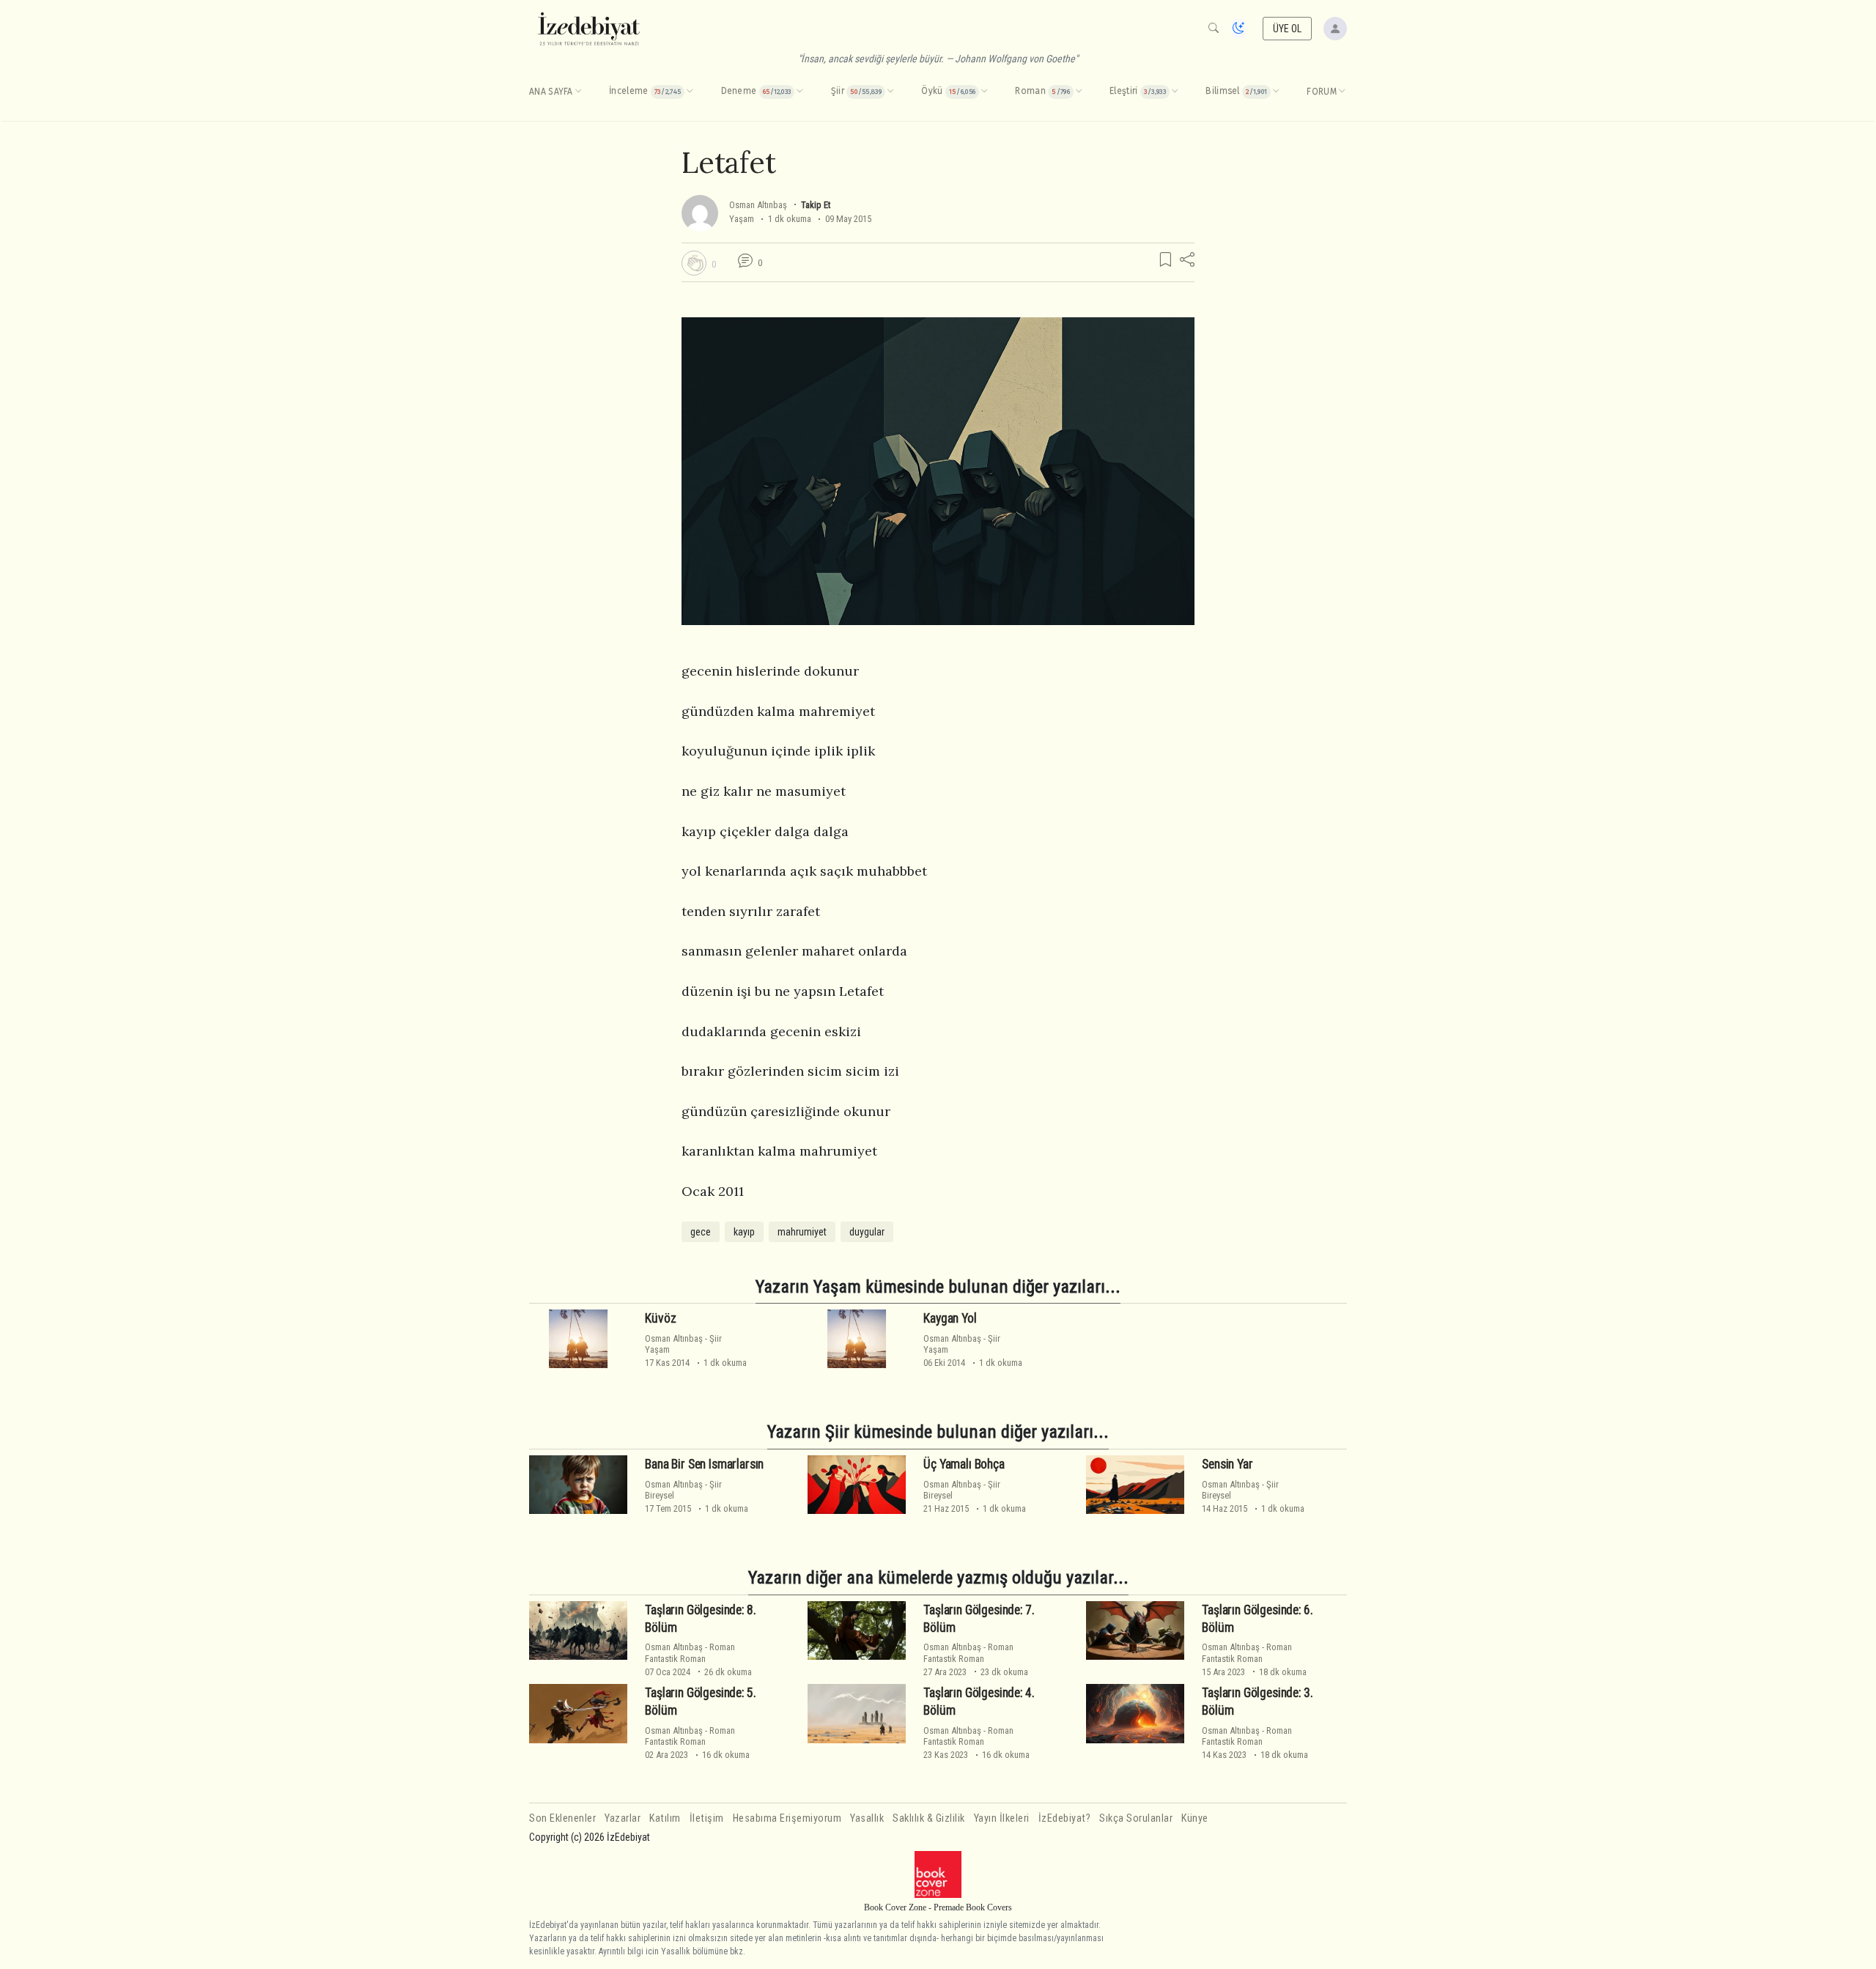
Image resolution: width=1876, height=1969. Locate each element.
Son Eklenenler (562, 1818)
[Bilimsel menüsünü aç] (1276, 92)
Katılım (665, 1818)
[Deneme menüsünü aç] (799, 92)
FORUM (1322, 92)
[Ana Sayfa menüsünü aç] (578, 92)
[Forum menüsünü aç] (1342, 92)
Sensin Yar (1227, 1464)
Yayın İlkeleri (1002, 1818)
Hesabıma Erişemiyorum (787, 1818)
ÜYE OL (1288, 29)
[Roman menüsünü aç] (1079, 92)
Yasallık (867, 1818)
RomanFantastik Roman (690, 1652)
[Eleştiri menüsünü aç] (1175, 92)
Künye (1195, 1818)
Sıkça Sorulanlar (1136, 1818)
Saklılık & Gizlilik (929, 1818)
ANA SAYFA (551, 92)
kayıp (744, 1232)
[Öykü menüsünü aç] (984, 92)
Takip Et (816, 205)
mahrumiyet (802, 1232)
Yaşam (742, 219)
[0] (694, 263)
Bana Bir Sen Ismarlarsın (704, 1464)
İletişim (707, 1818)
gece (701, 1232)
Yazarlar (623, 1818)
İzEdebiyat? (1065, 1818)
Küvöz (660, 1318)
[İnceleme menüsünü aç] (690, 92)
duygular (867, 1232)
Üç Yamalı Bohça (964, 1464)
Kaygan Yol (950, 1318)
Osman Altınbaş (758, 205)
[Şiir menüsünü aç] (890, 92)
